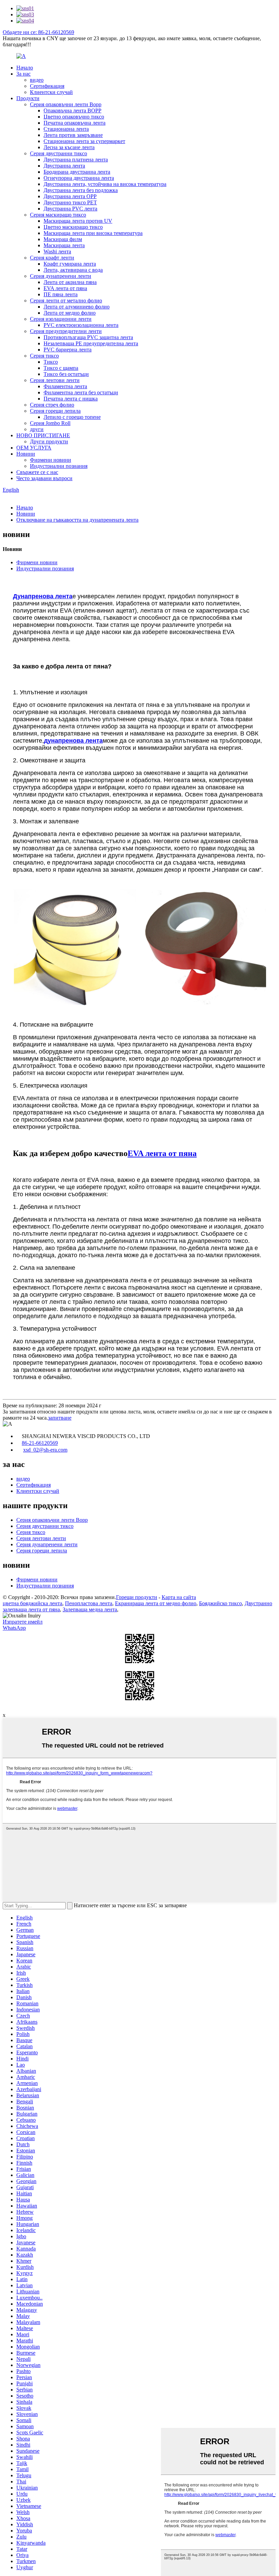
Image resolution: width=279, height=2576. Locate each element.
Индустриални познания (59, 466)
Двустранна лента (64, 166)
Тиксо (51, 362)
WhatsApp (14, 1628)
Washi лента (57, 251)
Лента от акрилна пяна (70, 282)
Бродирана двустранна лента (77, 172)
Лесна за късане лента (69, 147)
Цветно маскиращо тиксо (73, 227)
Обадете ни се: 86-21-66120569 (38, 32)
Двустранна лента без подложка (81, 190)
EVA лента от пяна (65, 288)
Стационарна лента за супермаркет (84, 141)
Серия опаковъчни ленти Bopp (66, 104)
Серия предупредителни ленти (66, 331)
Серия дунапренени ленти (61, 276)
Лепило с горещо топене (72, 417)
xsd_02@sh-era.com (45, 1450)
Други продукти (49, 441)
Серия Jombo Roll (50, 423)
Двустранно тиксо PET (70, 202)
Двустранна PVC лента (70, 209)
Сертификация (47, 86)
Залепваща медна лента (90, 1609)
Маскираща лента (64, 245)
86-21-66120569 (40, 1443)
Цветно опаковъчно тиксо (74, 117)
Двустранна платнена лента (76, 160)
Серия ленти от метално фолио (66, 301)
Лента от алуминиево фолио (77, 307)
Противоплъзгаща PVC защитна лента (88, 337)
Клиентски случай (51, 92)
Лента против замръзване (73, 135)
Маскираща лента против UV (78, 221)
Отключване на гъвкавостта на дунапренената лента (77, 520)
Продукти (28, 98)
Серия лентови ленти (55, 380)
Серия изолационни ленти (61, 319)
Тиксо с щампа (61, 368)
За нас (23, 74)
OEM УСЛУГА (34, 448)
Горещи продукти (137, 1597)
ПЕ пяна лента (61, 294)
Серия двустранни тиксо (59, 153)
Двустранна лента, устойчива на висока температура (105, 184)
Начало (25, 68)
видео (37, 80)
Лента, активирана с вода (73, 270)
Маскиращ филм (63, 239)
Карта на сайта (179, 1597)
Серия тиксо (44, 356)
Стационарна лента (66, 129)
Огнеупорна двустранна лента (79, 178)
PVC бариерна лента (68, 350)
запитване (60, 1418)
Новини (26, 454)
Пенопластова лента (89, 1603)
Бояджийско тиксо (220, 1603)
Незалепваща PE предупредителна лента (91, 343)
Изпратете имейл (23, 1622)
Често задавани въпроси (44, 478)
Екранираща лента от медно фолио (156, 1603)
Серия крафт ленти (52, 258)
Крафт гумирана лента (70, 264)
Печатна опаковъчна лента (75, 123)
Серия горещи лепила (55, 411)
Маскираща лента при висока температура (93, 233)
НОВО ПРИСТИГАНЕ (43, 435)
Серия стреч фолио (52, 405)
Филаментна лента (65, 386)
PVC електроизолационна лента (81, 325)
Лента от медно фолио (70, 313)
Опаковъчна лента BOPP (72, 110)
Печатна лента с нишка (71, 399)
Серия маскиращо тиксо (58, 215)
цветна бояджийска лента (32, 1603)
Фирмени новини (51, 460)
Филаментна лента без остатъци (81, 392)
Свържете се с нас (37, 472)
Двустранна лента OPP (70, 196)
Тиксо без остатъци (66, 374)
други (37, 429)
